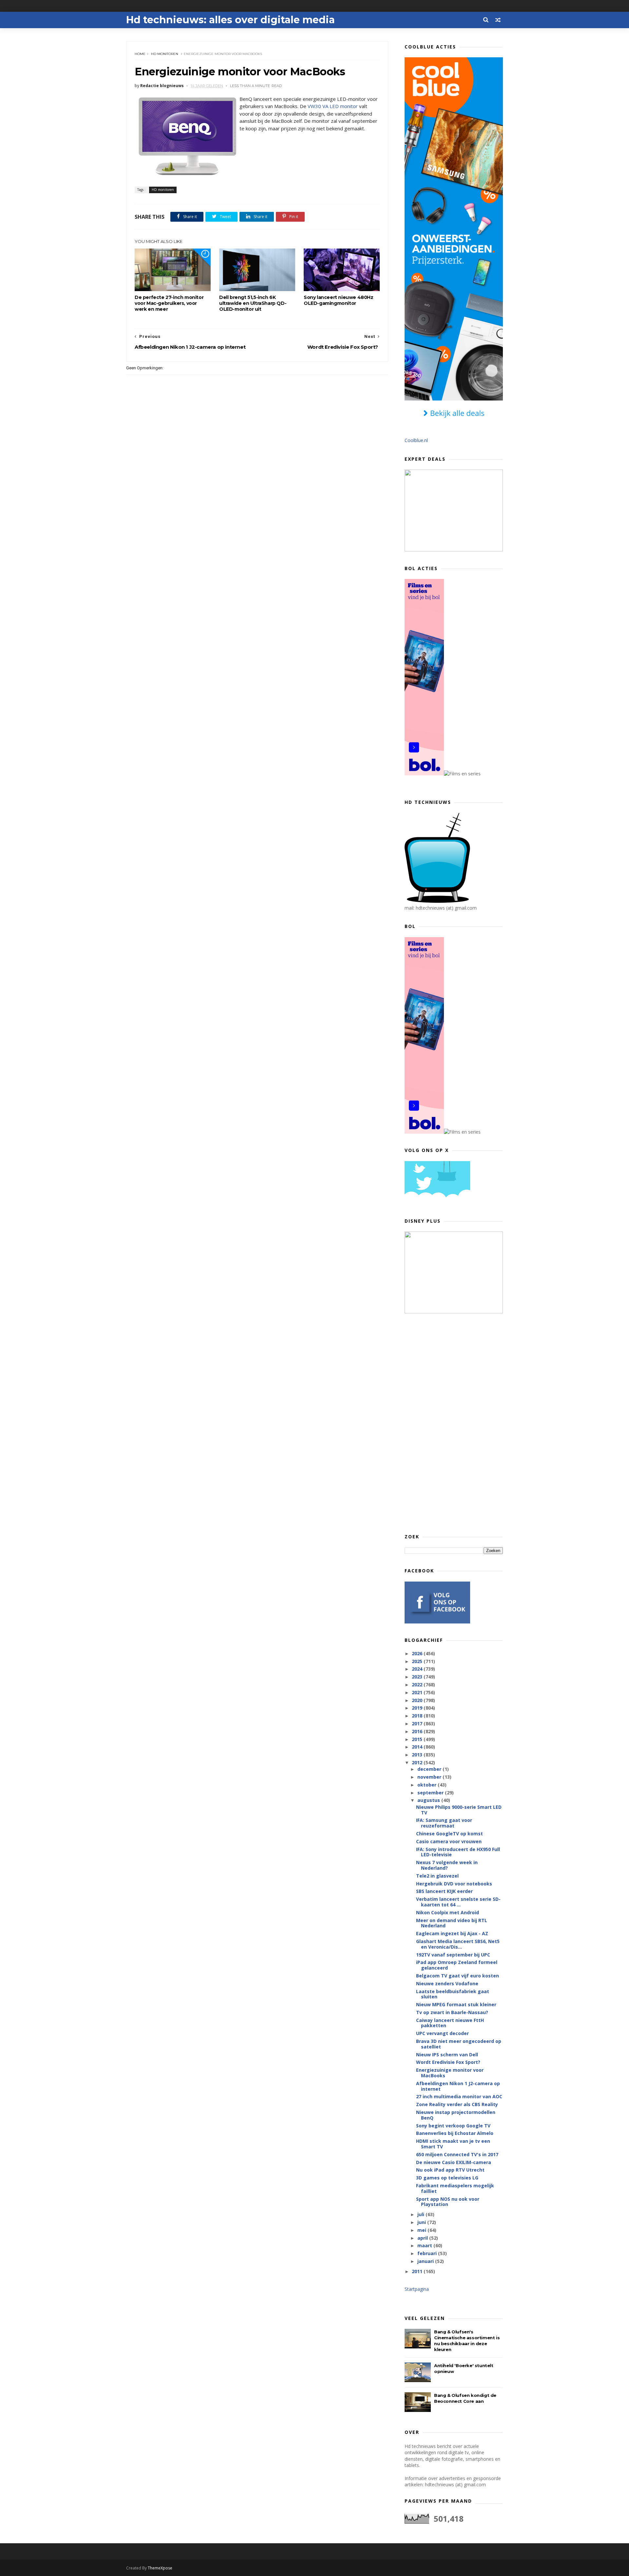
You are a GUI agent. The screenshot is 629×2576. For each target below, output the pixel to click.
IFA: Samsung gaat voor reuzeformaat (444, 1823)
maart (425, 2245)
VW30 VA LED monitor (333, 106)
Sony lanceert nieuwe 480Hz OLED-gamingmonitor (339, 300)
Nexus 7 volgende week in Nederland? (447, 1865)
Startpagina (417, 2289)
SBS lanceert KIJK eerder (444, 1891)
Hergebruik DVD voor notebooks (454, 1884)
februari (428, 2253)
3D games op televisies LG (447, 2178)
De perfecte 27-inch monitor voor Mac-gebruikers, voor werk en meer (169, 303)
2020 (418, 1700)
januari (426, 2261)
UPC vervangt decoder (442, 2033)
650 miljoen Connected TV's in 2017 (457, 2154)
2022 (418, 1685)
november (430, 1777)
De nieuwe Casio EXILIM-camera (454, 2162)
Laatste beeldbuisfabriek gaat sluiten (453, 1994)
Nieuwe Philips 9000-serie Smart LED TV (459, 1810)
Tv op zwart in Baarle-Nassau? (452, 2012)
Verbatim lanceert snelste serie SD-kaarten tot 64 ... (458, 1902)
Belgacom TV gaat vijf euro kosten (457, 1976)
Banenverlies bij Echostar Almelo (455, 2133)
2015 (418, 1739)
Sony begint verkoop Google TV (453, 2126)
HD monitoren (165, 54)
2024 (418, 1669)
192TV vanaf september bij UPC (453, 1955)
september (431, 1793)
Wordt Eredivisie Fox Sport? (448, 2062)
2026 (418, 1653)
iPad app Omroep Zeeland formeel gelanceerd (457, 1965)
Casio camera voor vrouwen (449, 1841)
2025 (418, 1661)
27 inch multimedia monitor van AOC (459, 2096)
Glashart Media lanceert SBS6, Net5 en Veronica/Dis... (458, 1944)
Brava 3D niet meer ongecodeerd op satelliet (459, 2044)
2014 (418, 1747)
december (430, 1769)
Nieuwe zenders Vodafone (447, 1983)
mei (422, 2230)
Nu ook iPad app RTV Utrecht (450, 2170)
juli (421, 2214)
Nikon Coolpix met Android (448, 1912)
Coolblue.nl (416, 440)
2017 (418, 1724)
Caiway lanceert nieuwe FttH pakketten (450, 2023)
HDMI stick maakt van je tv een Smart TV (453, 2144)
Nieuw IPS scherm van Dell (447, 2055)
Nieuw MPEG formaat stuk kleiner (456, 2004)
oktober (428, 1785)
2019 (418, 1708)
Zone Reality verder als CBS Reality (457, 2104)
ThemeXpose (160, 2568)
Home (140, 54)
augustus (429, 1800)
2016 (418, 1731)
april (423, 2238)
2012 (418, 1762)
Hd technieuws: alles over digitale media (230, 20)
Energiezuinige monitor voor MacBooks (450, 2073)
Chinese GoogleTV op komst (449, 1834)
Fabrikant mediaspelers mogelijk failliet (455, 2188)
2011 (418, 2271)
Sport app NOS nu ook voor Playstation (448, 2202)
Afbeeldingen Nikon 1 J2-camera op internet (458, 2086)
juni (422, 2222)
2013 (418, 1755)
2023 (418, 1677)
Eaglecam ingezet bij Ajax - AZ (452, 1933)
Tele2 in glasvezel (437, 1876)
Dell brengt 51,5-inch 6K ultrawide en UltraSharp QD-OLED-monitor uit (253, 303)
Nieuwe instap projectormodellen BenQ (456, 2115)
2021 (418, 1692)
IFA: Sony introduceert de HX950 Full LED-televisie (458, 1852)
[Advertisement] (454, 1423)
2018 (418, 1716)
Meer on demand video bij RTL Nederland (452, 1923)
